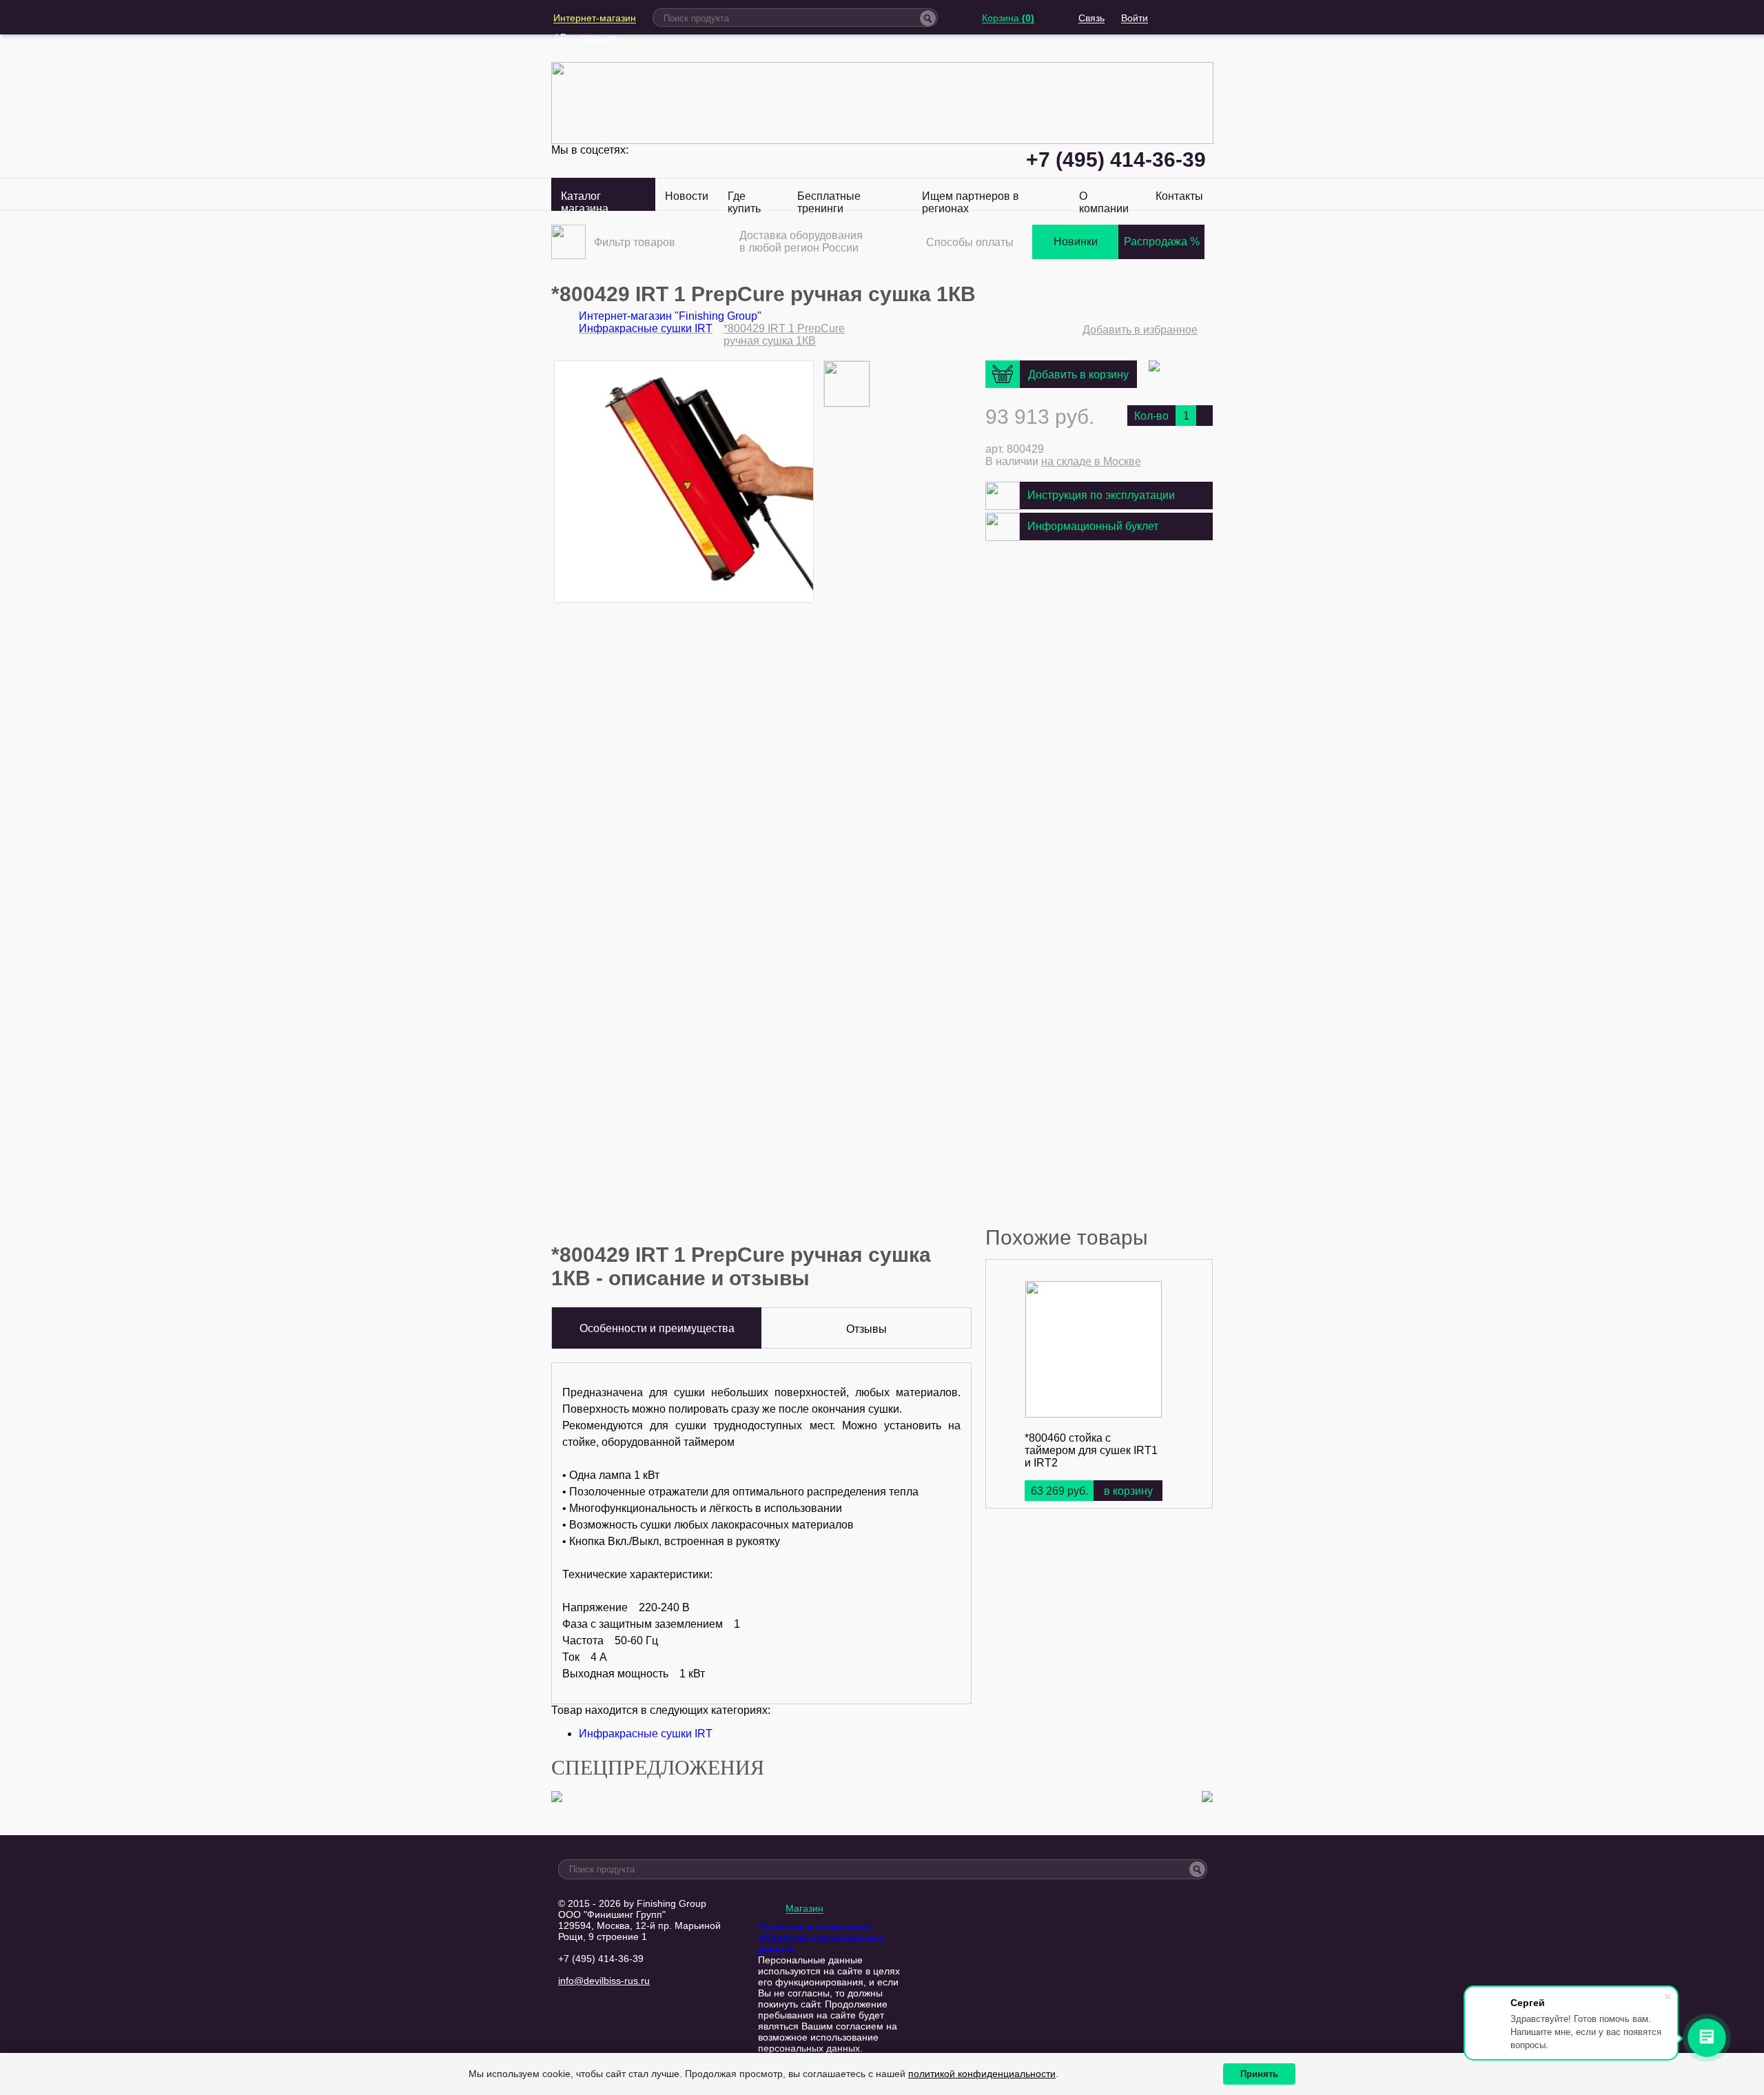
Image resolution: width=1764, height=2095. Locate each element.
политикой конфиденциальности (982, 2074)
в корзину (1128, 1491)
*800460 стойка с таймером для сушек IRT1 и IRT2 (1091, 1450)
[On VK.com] (1154, 368)
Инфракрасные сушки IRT (646, 1734)
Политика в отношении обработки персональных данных (821, 1938)
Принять (1259, 2074)
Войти (1135, 18)
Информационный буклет (1093, 526)
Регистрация (588, 37)
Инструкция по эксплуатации (1101, 495)
